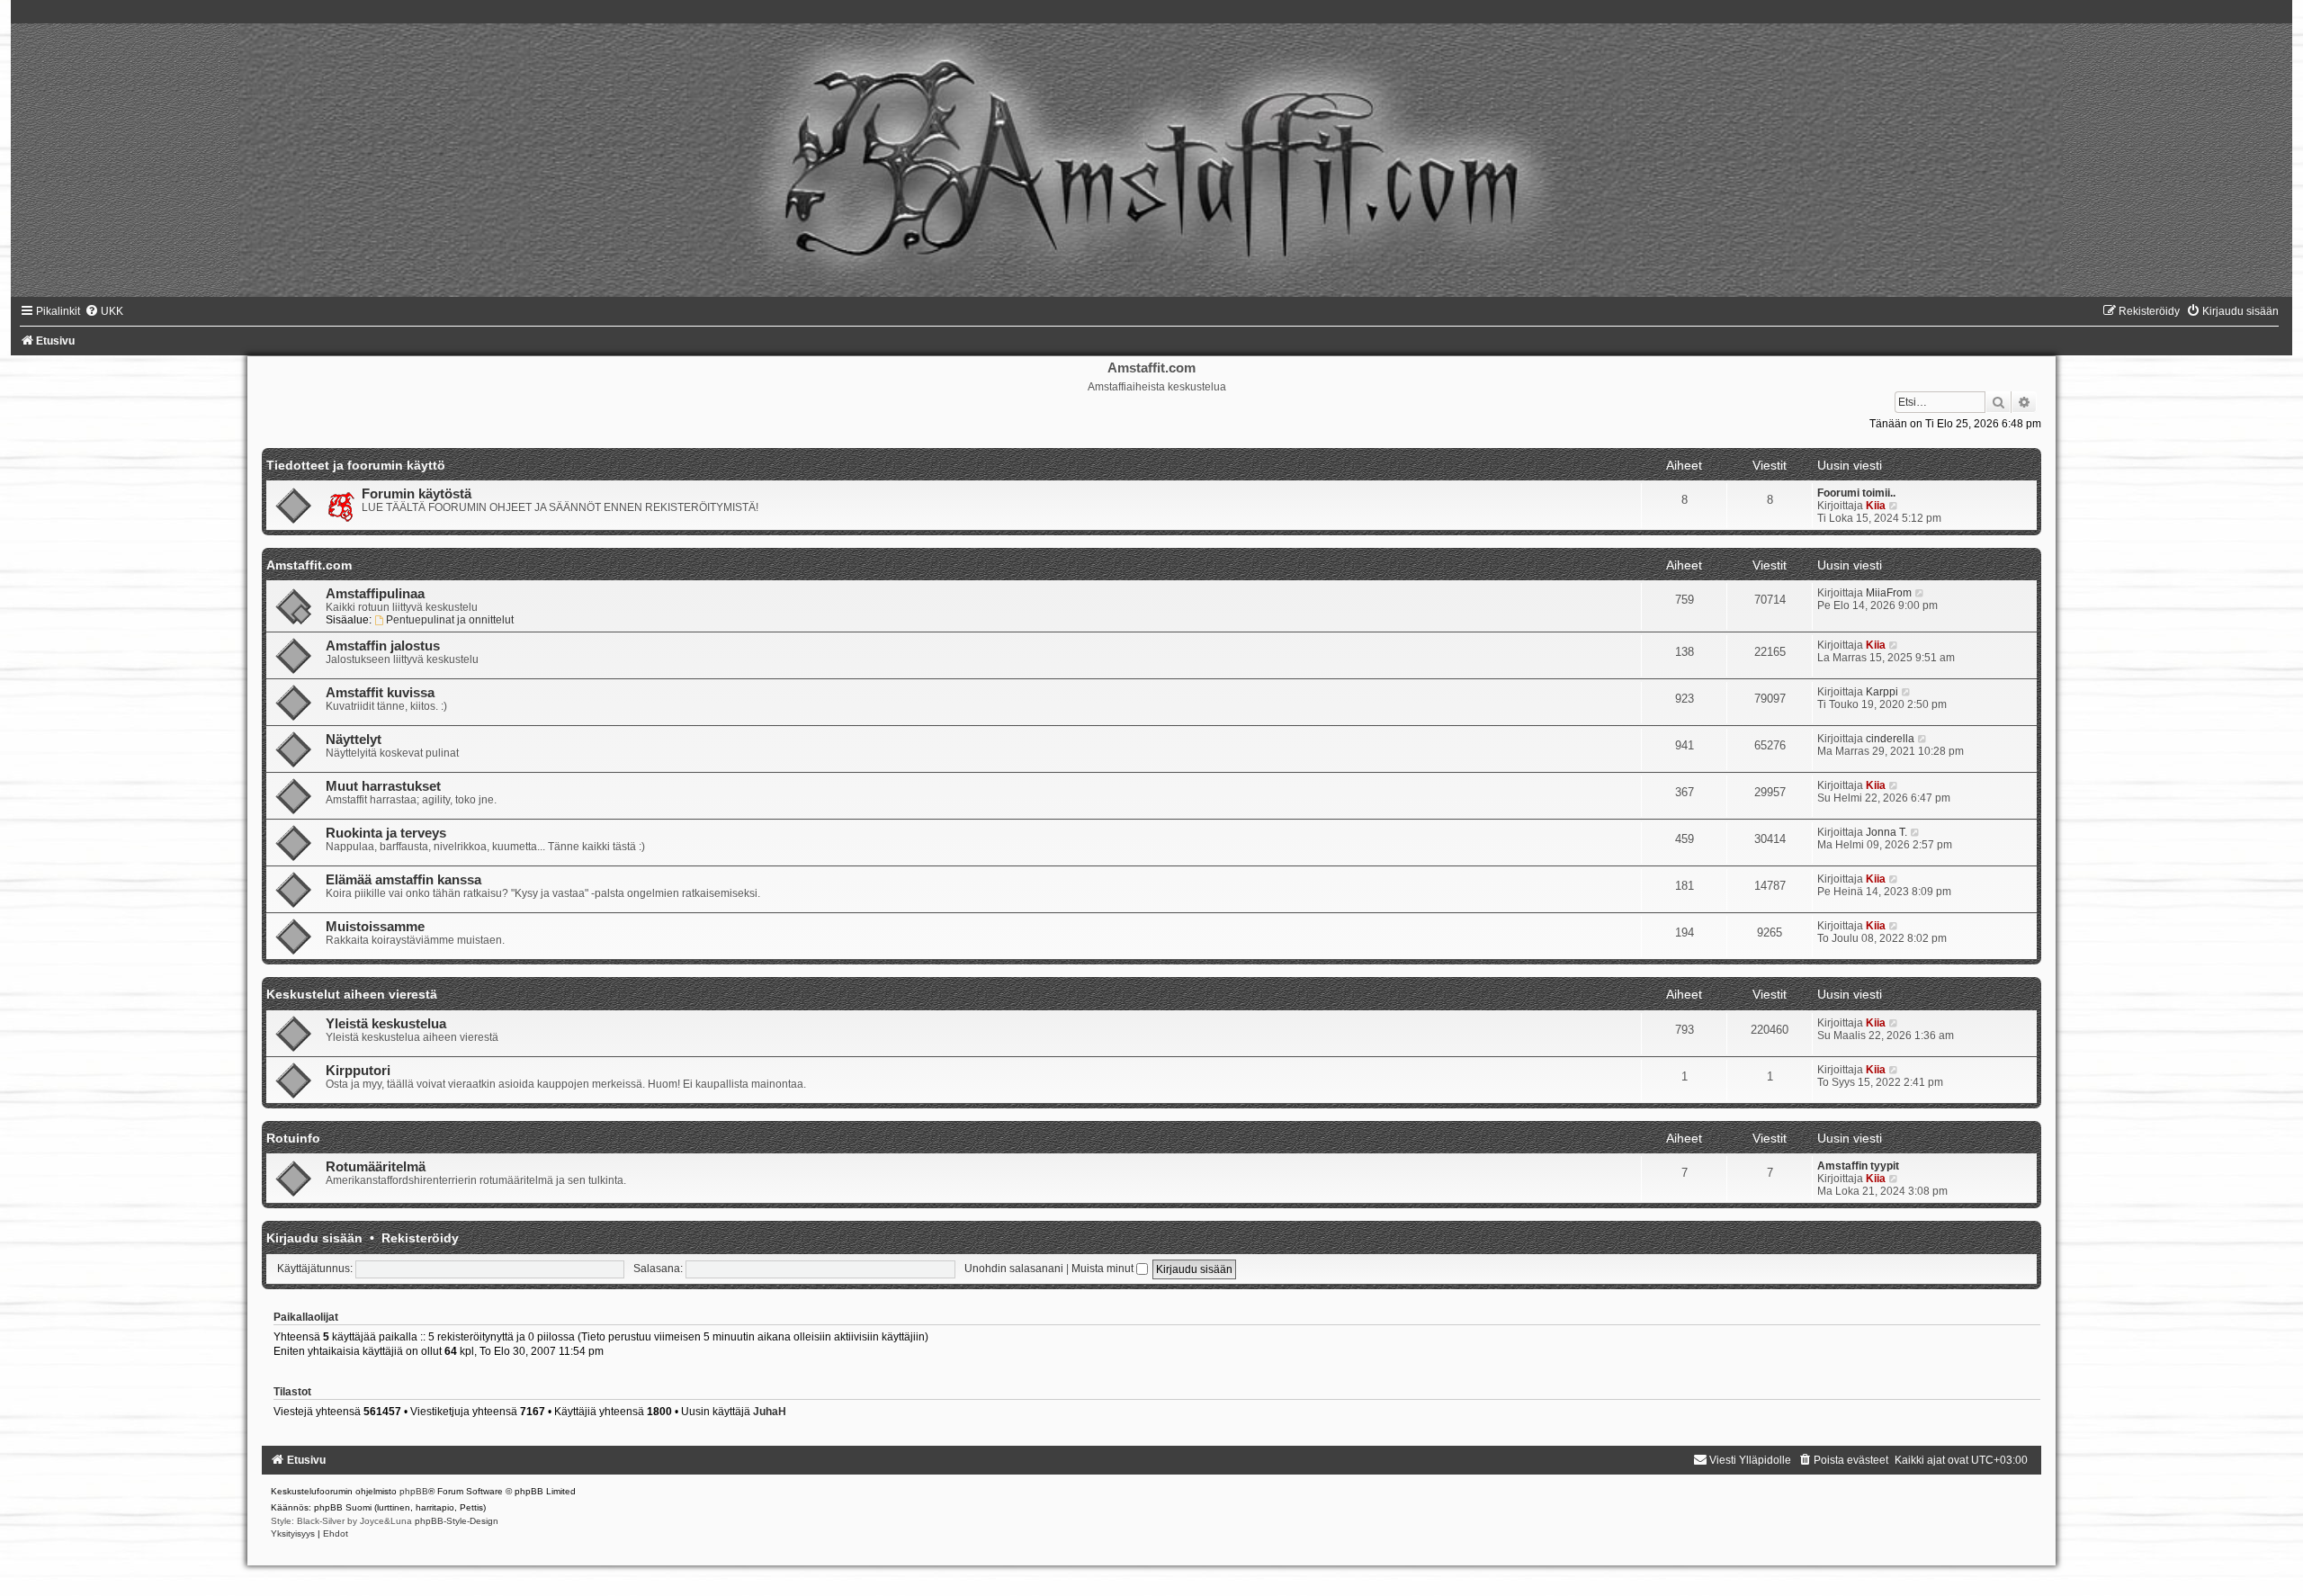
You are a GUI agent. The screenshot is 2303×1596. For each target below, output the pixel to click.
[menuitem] (104, 311)
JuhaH (770, 1412)
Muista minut (1104, 1269)
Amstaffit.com (309, 565)
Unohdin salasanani (1014, 1269)
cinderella (1890, 739)
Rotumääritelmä (376, 1167)
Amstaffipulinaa (375, 594)
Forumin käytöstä (417, 494)
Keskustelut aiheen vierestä (352, 994)
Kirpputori (358, 1071)
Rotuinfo (293, 1138)
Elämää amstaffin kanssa (403, 880)
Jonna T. (1886, 832)
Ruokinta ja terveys (386, 833)
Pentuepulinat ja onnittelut (450, 620)
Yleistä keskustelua (386, 1024)
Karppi (1882, 692)
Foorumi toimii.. (1856, 493)
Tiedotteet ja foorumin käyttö (356, 465)
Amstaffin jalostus (383, 646)
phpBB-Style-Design (457, 1521)
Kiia (1876, 506)
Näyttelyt (354, 740)
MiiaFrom (1889, 593)
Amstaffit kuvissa (380, 693)
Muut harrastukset (383, 786)
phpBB (414, 1491)
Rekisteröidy (420, 1238)
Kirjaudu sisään (314, 1238)
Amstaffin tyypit (1858, 1166)
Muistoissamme (375, 927)
